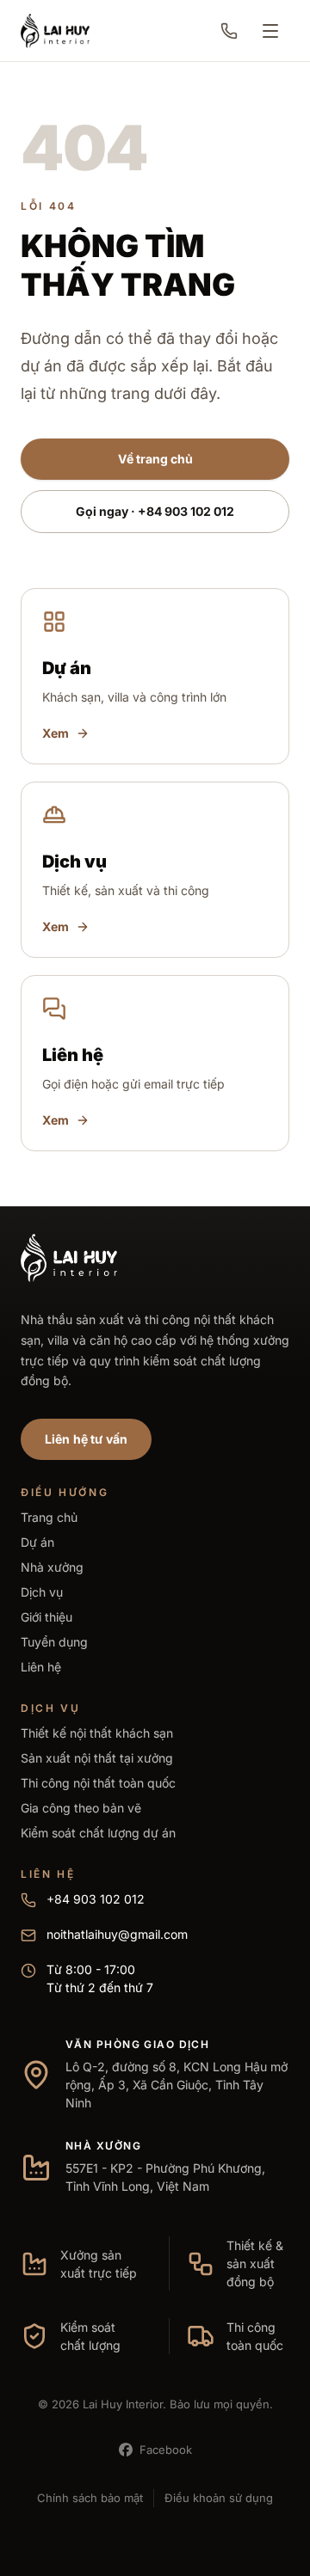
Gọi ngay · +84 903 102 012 (155, 511)
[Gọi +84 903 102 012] (229, 31)
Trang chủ (49, 1517)
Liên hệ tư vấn (86, 1439)
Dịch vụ (42, 1592)
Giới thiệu (46, 1617)
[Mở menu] (270, 31)
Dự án (37, 1542)
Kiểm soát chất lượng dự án (98, 1833)
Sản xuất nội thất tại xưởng (97, 1758)
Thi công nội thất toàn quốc (98, 1783)
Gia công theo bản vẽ (81, 1808)
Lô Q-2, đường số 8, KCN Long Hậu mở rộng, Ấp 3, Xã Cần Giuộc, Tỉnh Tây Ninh (177, 2085)
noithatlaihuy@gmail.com (117, 1934)
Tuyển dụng (54, 1642)
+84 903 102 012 (96, 1899)
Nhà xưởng (52, 1567)
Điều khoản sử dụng (219, 2498)
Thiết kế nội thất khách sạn (97, 1733)
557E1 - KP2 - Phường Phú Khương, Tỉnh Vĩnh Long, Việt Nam (165, 2177)
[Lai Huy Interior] (55, 31)
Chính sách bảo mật (90, 2498)
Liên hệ (41, 1667)
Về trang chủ (155, 459)
